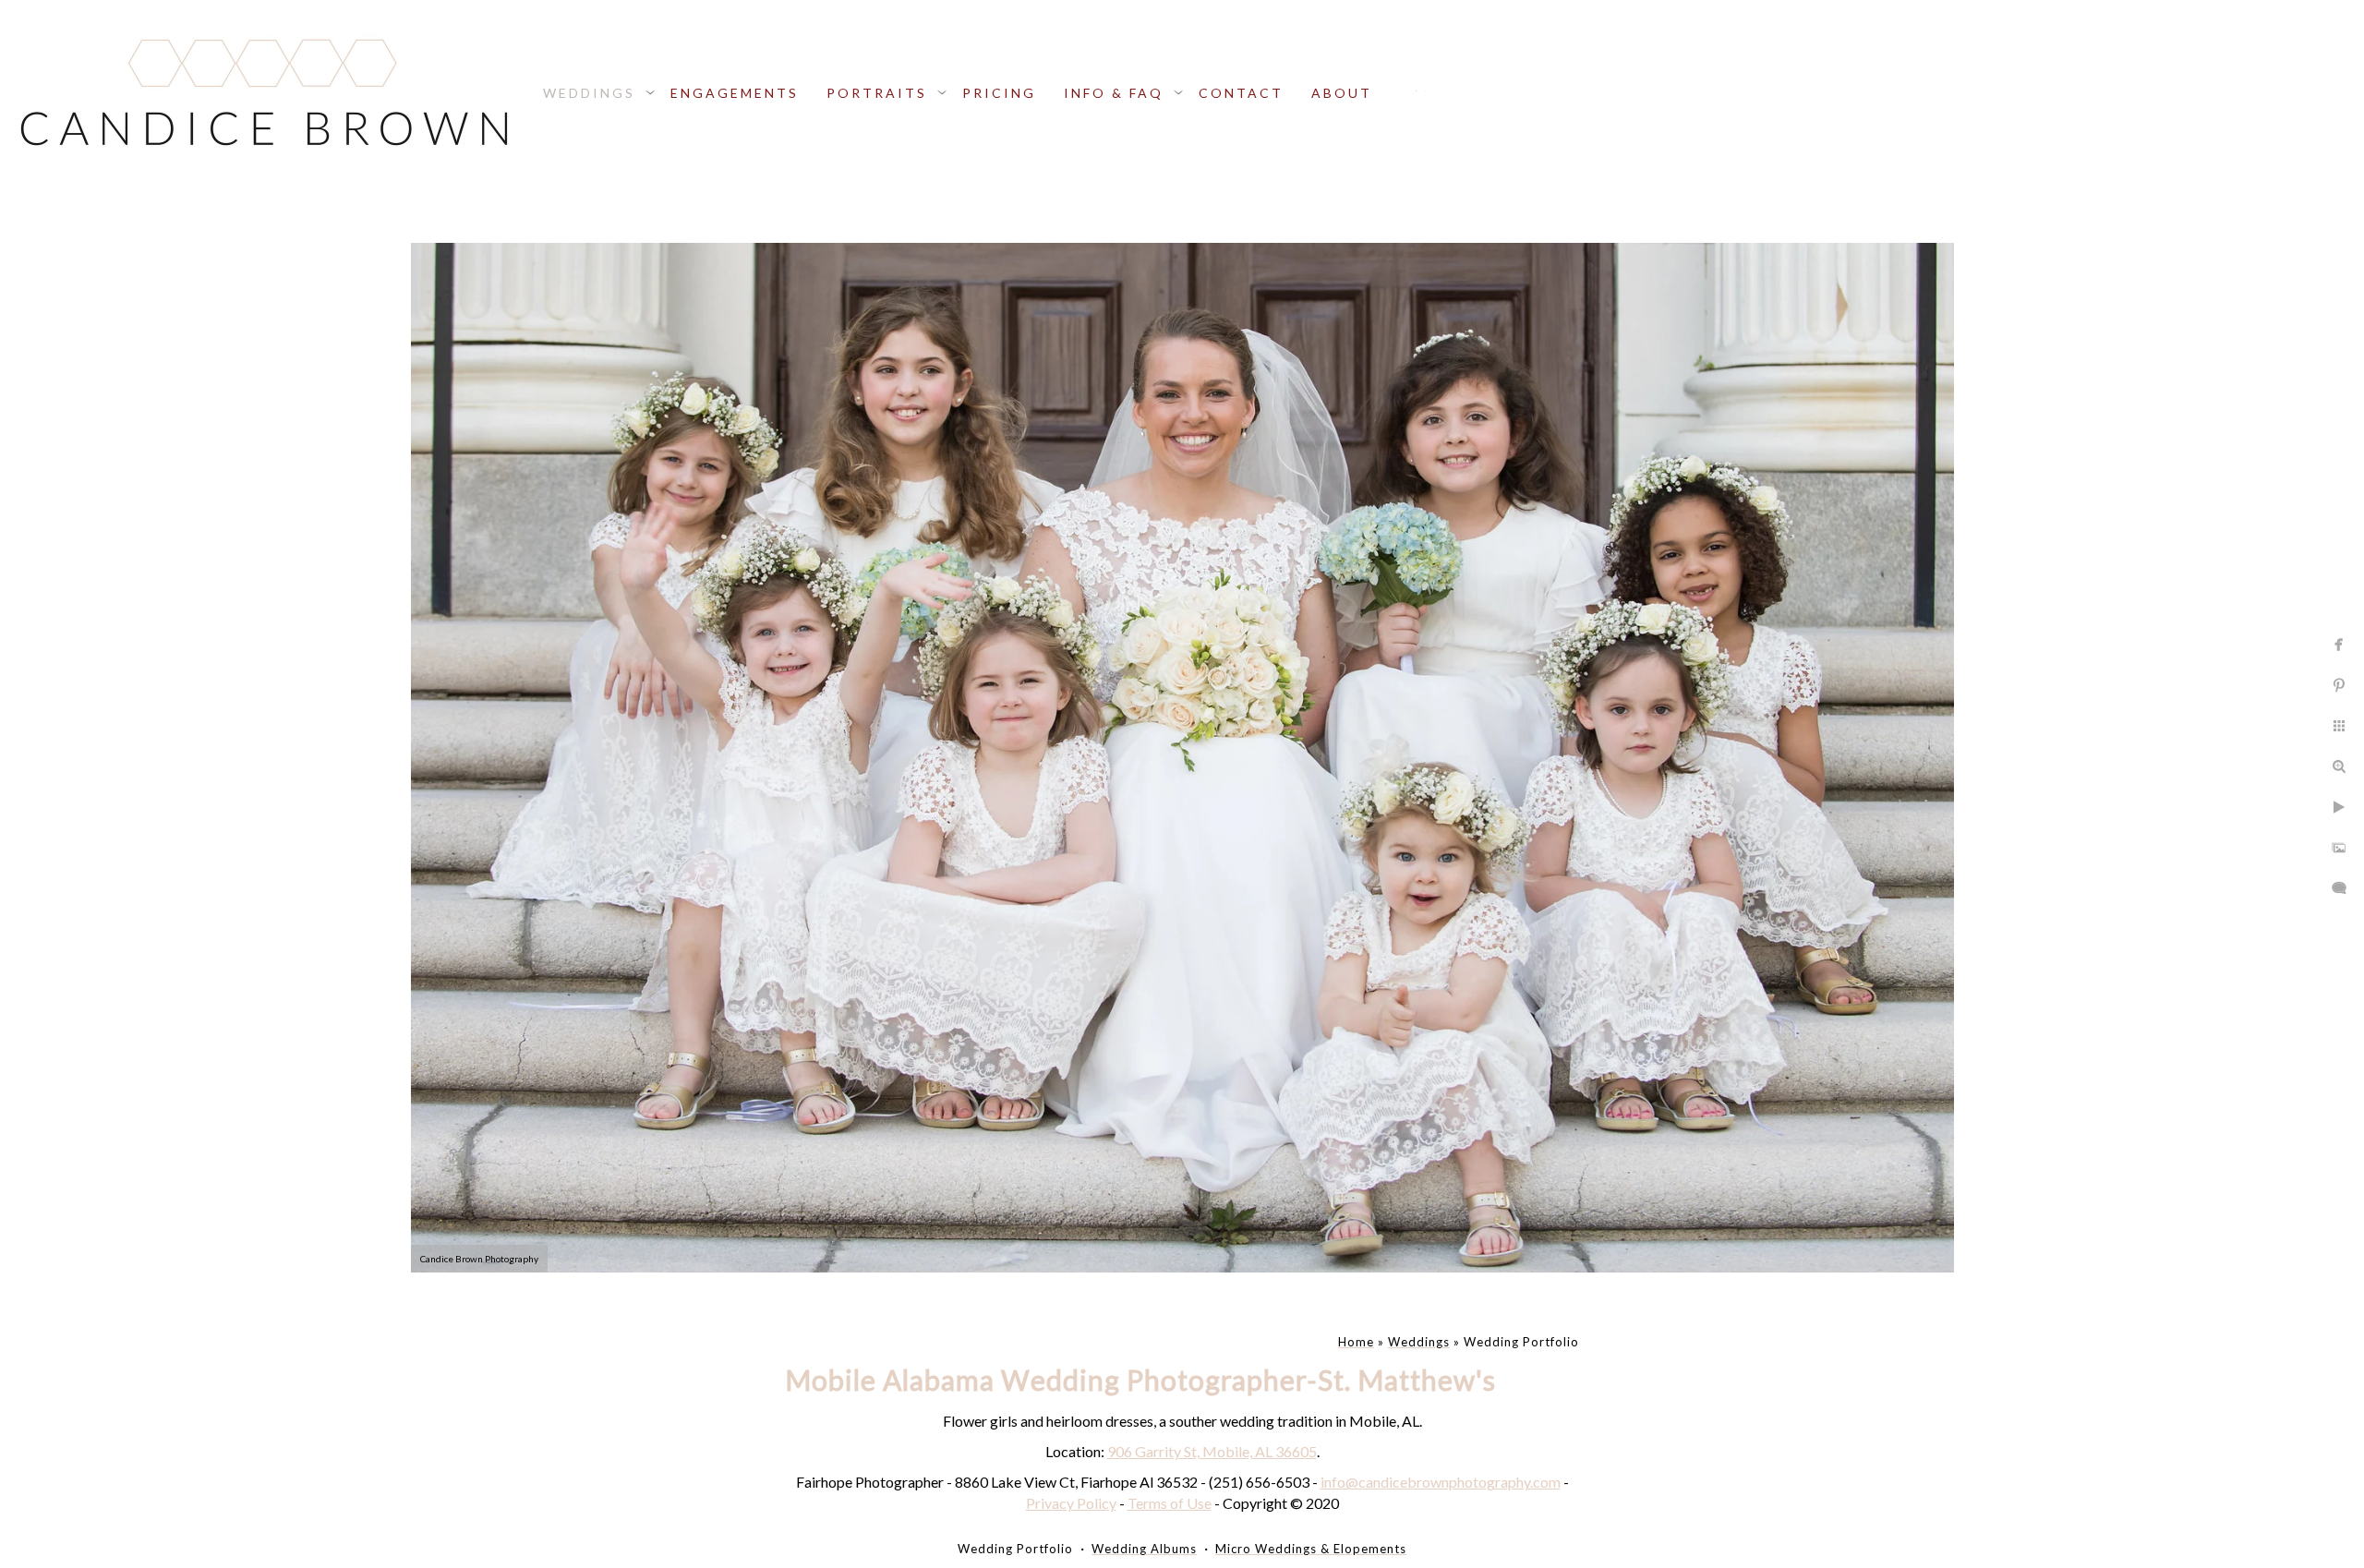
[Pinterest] (1425, 91)
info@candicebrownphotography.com (1441, 1482)
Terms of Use (1170, 1503)
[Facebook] (1407, 91)
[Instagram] (1416, 91)
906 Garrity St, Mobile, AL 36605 (1212, 1451)
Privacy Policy (1071, 1503)
